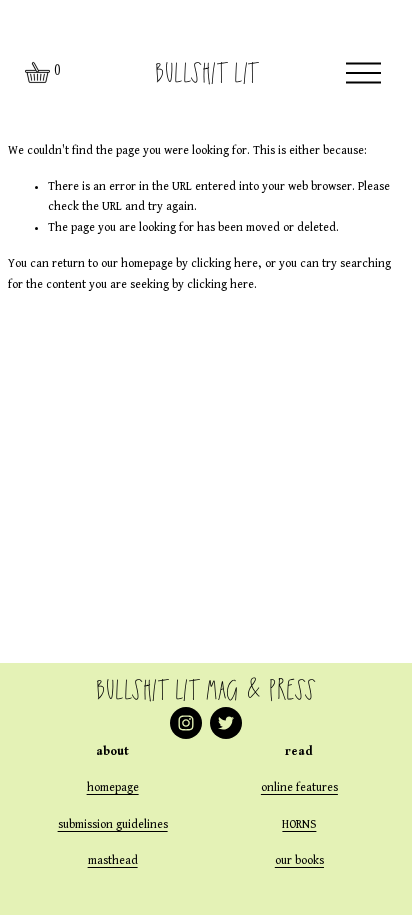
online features (299, 788)
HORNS (299, 825)
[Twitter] (226, 723)
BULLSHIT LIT (205, 72)
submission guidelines (113, 825)
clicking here (224, 264)
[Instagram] (186, 723)
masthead (113, 861)
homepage (113, 788)
